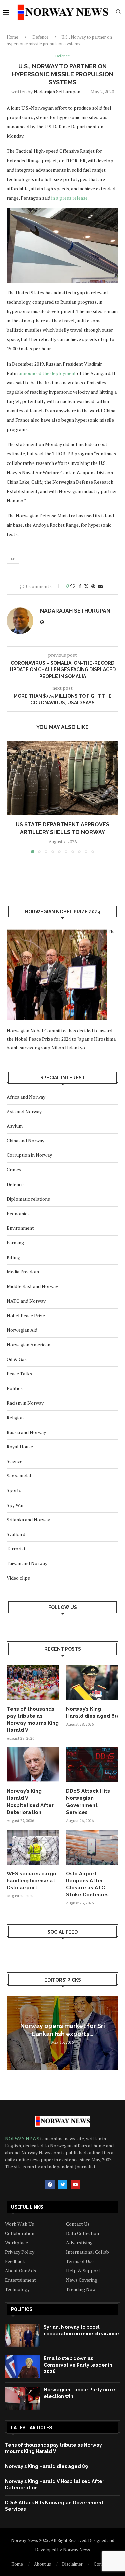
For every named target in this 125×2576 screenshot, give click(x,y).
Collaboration (20, 2233)
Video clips (18, 1578)
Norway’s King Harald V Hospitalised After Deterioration (30, 1802)
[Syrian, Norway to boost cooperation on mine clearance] (22, 2335)
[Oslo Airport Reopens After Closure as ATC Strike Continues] (92, 1847)
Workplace (16, 2243)
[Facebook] (50, 2185)
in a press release (69, 198)
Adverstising (79, 2243)
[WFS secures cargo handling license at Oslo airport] (33, 1847)
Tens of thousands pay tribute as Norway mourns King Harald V (33, 1719)
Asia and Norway (24, 1111)
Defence (40, 37)
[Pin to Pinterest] (93, 586)
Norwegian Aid (22, 1330)
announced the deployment (47, 373)
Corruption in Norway (29, 1155)
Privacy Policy (20, 2252)
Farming (15, 1243)
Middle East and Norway (32, 1286)
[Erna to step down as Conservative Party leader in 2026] (22, 2367)
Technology (17, 2289)
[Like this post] (73, 586)
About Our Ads (20, 2271)
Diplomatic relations (28, 1199)
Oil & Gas (17, 1359)
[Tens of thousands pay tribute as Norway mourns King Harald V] (33, 1683)
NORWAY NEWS (23, 2138)
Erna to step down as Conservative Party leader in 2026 (78, 2365)
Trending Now (81, 2289)
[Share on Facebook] (80, 586)
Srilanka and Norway (28, 1519)
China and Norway (25, 1141)
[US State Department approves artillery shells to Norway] (62, 778)
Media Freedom (23, 1272)
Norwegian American (28, 1345)
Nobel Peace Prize (26, 1315)
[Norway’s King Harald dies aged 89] (92, 1683)
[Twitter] (63, 2185)
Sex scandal (19, 1476)
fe (13, 559)
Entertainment (20, 2280)
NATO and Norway (26, 1301)
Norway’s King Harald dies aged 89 (92, 1712)
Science (14, 1461)
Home (12, 37)
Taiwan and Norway (27, 1563)
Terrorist (16, 1549)
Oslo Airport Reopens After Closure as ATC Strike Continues (87, 1884)
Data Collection (82, 2233)
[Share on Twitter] (86, 586)
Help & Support (83, 2271)
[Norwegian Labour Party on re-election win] (22, 2398)
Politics (15, 1388)
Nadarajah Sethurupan (57, 91)
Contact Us (78, 2224)
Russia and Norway (26, 1432)
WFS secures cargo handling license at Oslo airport (31, 1881)
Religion (15, 1417)
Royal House (20, 1447)
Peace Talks (19, 1374)
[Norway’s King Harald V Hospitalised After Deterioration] (33, 1765)
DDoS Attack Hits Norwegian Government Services (88, 1802)
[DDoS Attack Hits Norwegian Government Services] (92, 1765)
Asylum (15, 1126)
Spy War (15, 1505)
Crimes (14, 1170)
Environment (20, 1228)
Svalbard (16, 1534)
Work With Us (19, 2224)
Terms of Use (80, 2261)
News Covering (82, 2280)
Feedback (15, 2261)
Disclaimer (72, 2564)
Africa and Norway (26, 1097)
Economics (18, 1213)
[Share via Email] (100, 586)
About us (42, 2564)
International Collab (87, 2252)
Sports (14, 1490)
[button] (12, 797)
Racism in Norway (25, 1403)
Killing (13, 1257)
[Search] (118, 13)
